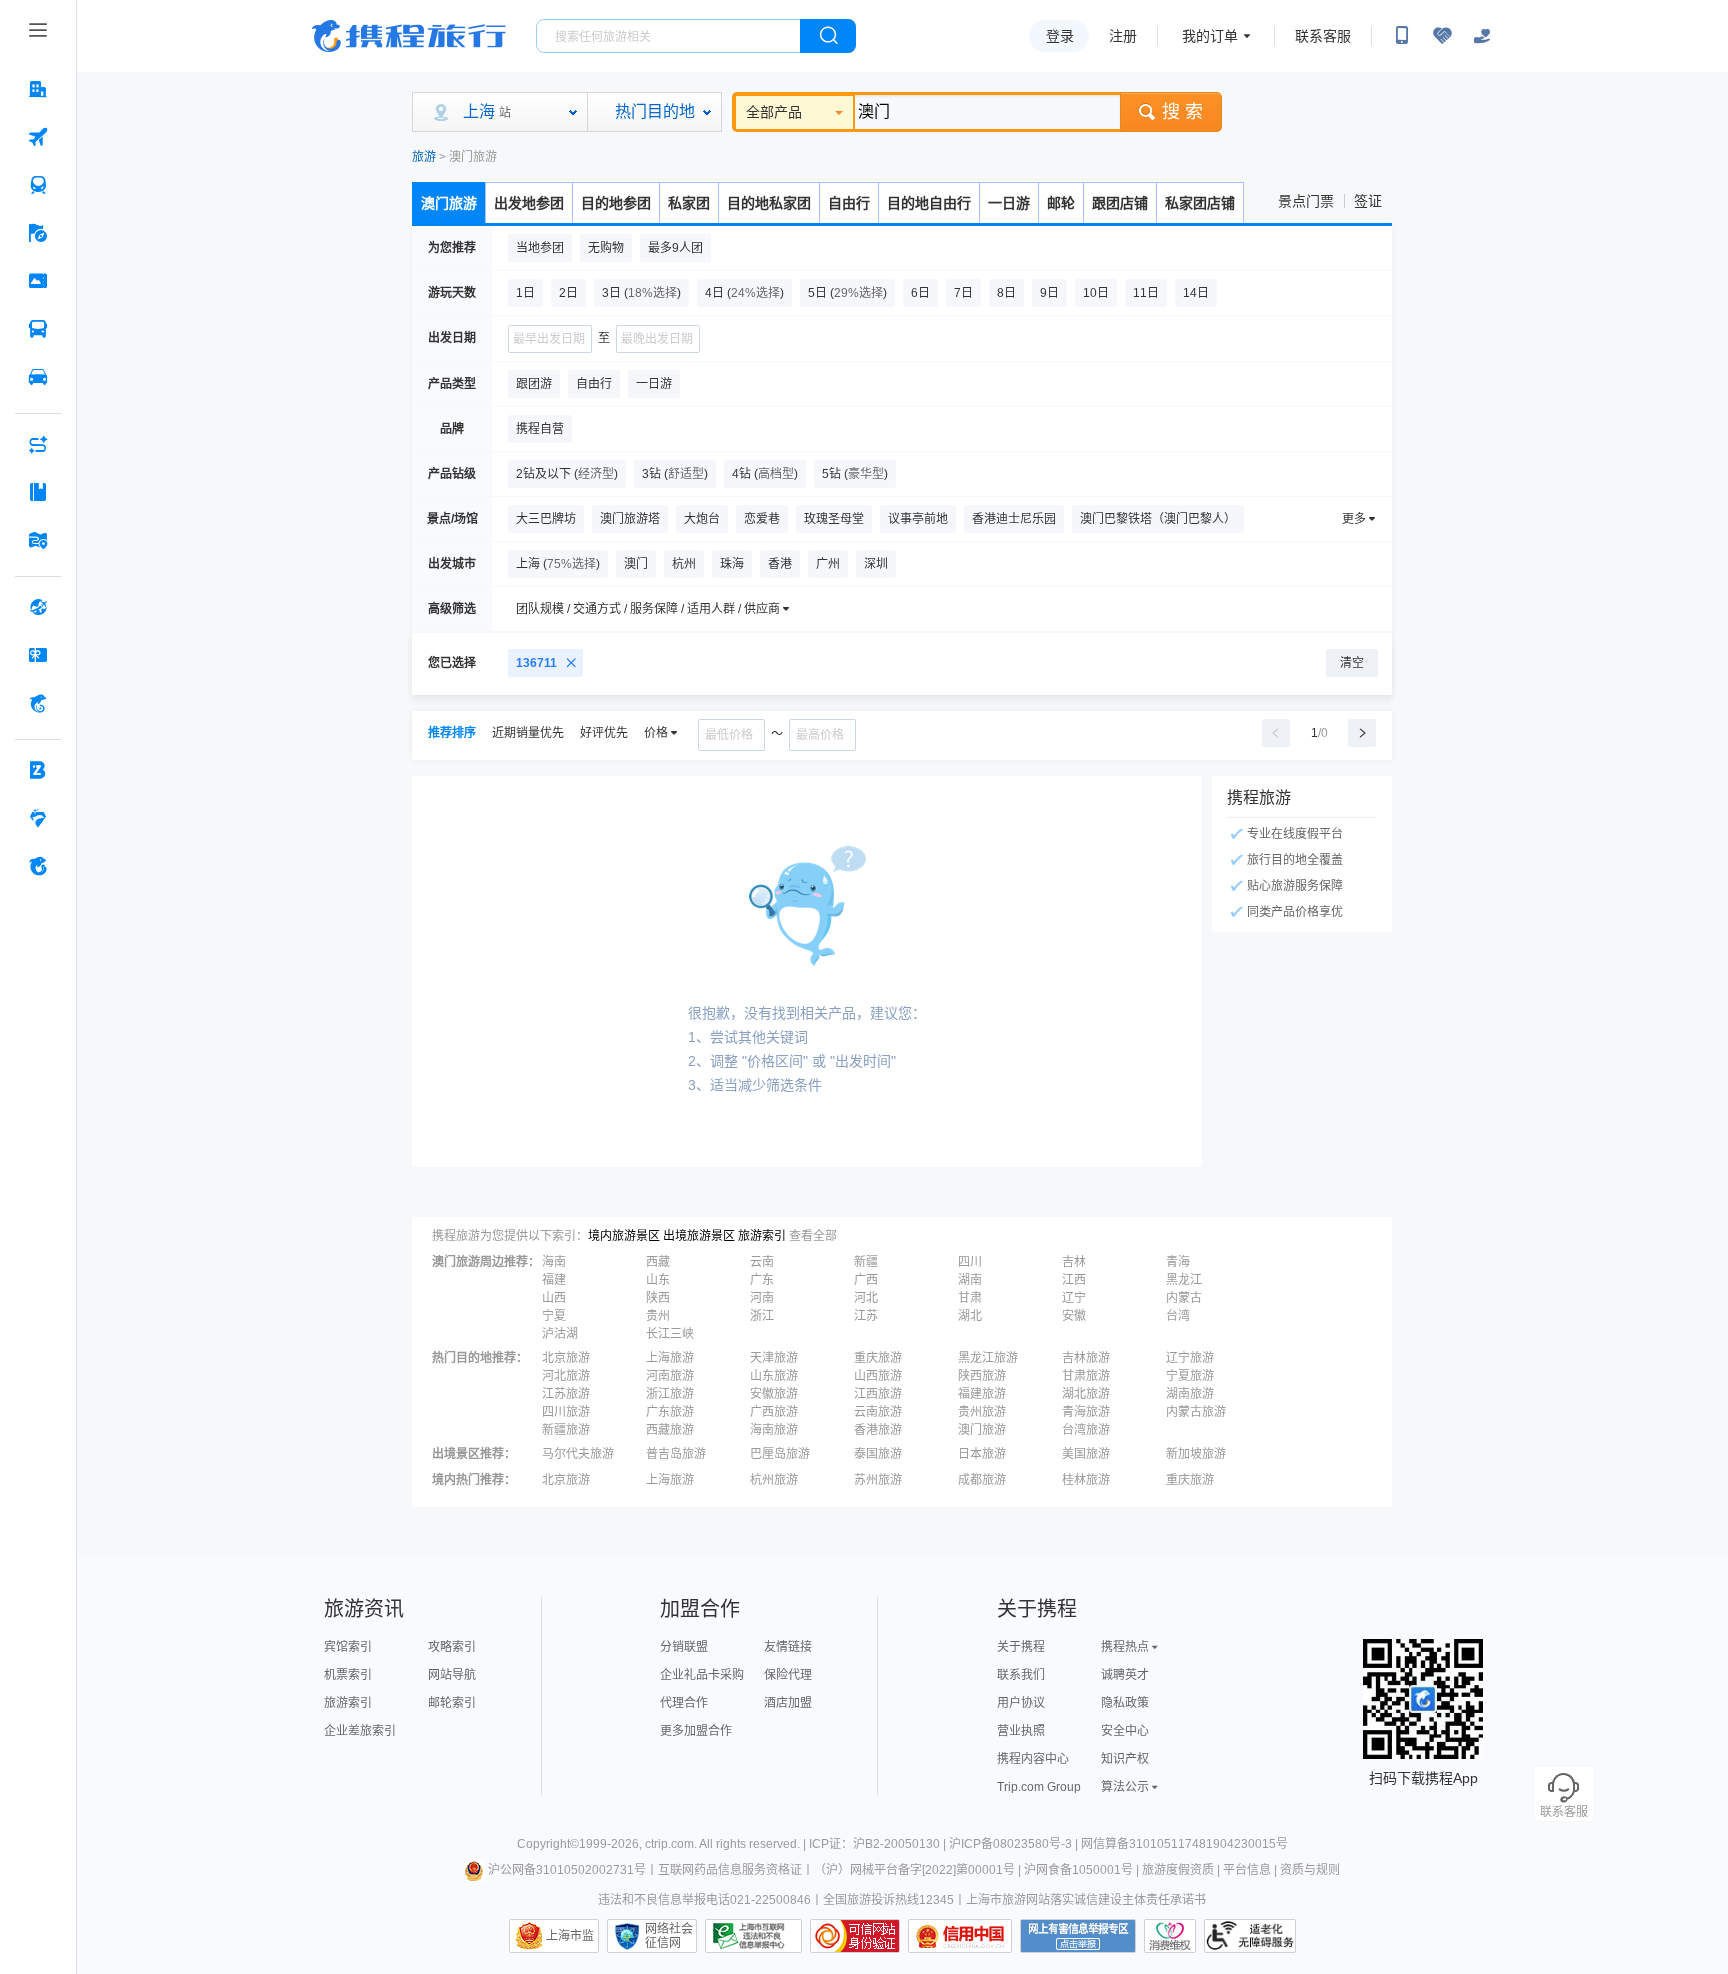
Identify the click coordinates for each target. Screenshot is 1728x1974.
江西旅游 (878, 1394)
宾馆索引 (348, 1647)
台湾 (1178, 1316)
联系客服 (1323, 36)
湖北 (970, 1316)
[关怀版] (1482, 36)
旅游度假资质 (1178, 1870)
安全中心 (1125, 1731)
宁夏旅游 (1190, 1376)
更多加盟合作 (696, 1731)
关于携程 (1021, 1647)
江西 (1074, 1280)
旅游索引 (762, 1236)
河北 (866, 1298)
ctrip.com (669, 1844)
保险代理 (788, 1675)
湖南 (970, 1280)
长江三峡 (670, 1334)
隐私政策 (1125, 1703)
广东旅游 (670, 1412)
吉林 (1074, 1262)
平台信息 (1247, 1870)
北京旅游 (566, 1358)
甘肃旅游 (1086, 1376)
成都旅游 (982, 1480)
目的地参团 (616, 203)
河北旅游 (566, 1376)
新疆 (866, 1262)
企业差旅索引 (360, 1731)
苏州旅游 (878, 1480)
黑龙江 (1184, 1280)
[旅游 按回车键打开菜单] (38, 233)
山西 (554, 1298)
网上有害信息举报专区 (1078, 1936)
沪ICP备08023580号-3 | (1015, 1844)
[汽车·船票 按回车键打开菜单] (38, 329)
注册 (1123, 36)
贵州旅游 (982, 1412)
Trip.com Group (1039, 1787)
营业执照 (1021, 1731)
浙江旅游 (670, 1394)
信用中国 (960, 1936)
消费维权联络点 (1170, 1936)
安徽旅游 (774, 1394)
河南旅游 (670, 1376)
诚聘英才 (1125, 1675)
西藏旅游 (670, 1430)
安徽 (1074, 1316)
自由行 (849, 203)
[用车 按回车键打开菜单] (38, 377)
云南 (762, 1262)
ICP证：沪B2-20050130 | (879, 1844)
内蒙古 (1184, 1298)
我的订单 (1210, 36)
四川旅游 (566, 1412)
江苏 (866, 1316)
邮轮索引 (452, 1703)
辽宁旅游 (1190, 1358)
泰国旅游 (878, 1454)
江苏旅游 (566, 1394)
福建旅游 (982, 1394)
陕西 (658, 1298)
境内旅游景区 (624, 1236)
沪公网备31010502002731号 (567, 1870)
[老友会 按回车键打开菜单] (38, 818)
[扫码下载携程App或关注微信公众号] (1402, 36)
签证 (1368, 201)
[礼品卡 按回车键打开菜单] (38, 655)
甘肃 (970, 1298)
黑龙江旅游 (988, 1358)
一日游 (1009, 203)
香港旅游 (878, 1430)
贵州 (658, 1316)
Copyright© (548, 1844)
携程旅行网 (409, 36)
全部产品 (774, 112)
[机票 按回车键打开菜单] (38, 137)
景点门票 (1306, 201)
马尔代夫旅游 (578, 1454)
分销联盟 (684, 1647)
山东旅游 (774, 1376)
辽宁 (1074, 1298)
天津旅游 (774, 1358)
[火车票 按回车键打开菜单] (38, 185)
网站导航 (452, 1675)
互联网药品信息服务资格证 (730, 1870)
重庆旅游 (878, 1358)
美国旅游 (1086, 1454)
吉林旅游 (1086, 1358)
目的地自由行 (929, 203)
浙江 (762, 1316)
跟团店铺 (1120, 203)
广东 (762, 1280)
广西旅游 (774, 1412)
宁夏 (554, 1316)
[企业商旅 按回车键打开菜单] (38, 770)
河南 (762, 1298)
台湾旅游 (1086, 1430)
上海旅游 (670, 1358)
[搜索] (828, 36)
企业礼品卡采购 (702, 1675)
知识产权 (1125, 1759)
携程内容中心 (1033, 1759)
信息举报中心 (753, 1936)
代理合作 (684, 1703)
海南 (554, 1262)
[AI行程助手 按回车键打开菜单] (38, 444)
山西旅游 (878, 1376)
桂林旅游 (1086, 1480)
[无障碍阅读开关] (1442, 36)
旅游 (424, 157)
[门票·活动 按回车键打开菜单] (38, 281)
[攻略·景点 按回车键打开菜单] (38, 492)
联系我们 (1021, 1675)
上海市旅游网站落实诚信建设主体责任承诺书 (1086, 1900)
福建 (554, 1280)
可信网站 (855, 1936)
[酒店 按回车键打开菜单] (38, 89)
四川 (970, 1262)
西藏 (658, 1262)
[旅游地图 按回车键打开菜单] (38, 540)
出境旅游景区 (699, 1236)
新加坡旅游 (1196, 1454)
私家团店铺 (1200, 203)
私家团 (689, 203)
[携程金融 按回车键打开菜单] (38, 703)
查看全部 (813, 1236)
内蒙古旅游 (1196, 1412)
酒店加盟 (788, 1703)
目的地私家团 (769, 203)
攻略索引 (452, 1647)
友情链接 (788, 1647)
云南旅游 (878, 1412)
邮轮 (1061, 203)
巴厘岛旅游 (780, 1454)
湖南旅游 (1190, 1394)
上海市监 (570, 1936)
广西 (866, 1280)
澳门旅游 (449, 203)
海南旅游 (774, 1430)
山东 (658, 1280)
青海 (1178, 1262)
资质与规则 (1310, 1870)
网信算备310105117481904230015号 (1184, 1844)
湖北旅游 (1086, 1394)
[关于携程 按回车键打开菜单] (38, 866)
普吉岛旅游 (676, 1454)
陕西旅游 (982, 1376)
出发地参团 (529, 203)
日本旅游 (982, 1454)
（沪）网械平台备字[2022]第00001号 (914, 1870)
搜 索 (1182, 112)
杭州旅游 (774, 1480)
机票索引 (348, 1675)
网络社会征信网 (669, 1936)
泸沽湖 (560, 1334)
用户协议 (1021, 1703)
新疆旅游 (566, 1430)
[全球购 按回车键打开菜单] (38, 607)
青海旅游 (1086, 1412)
